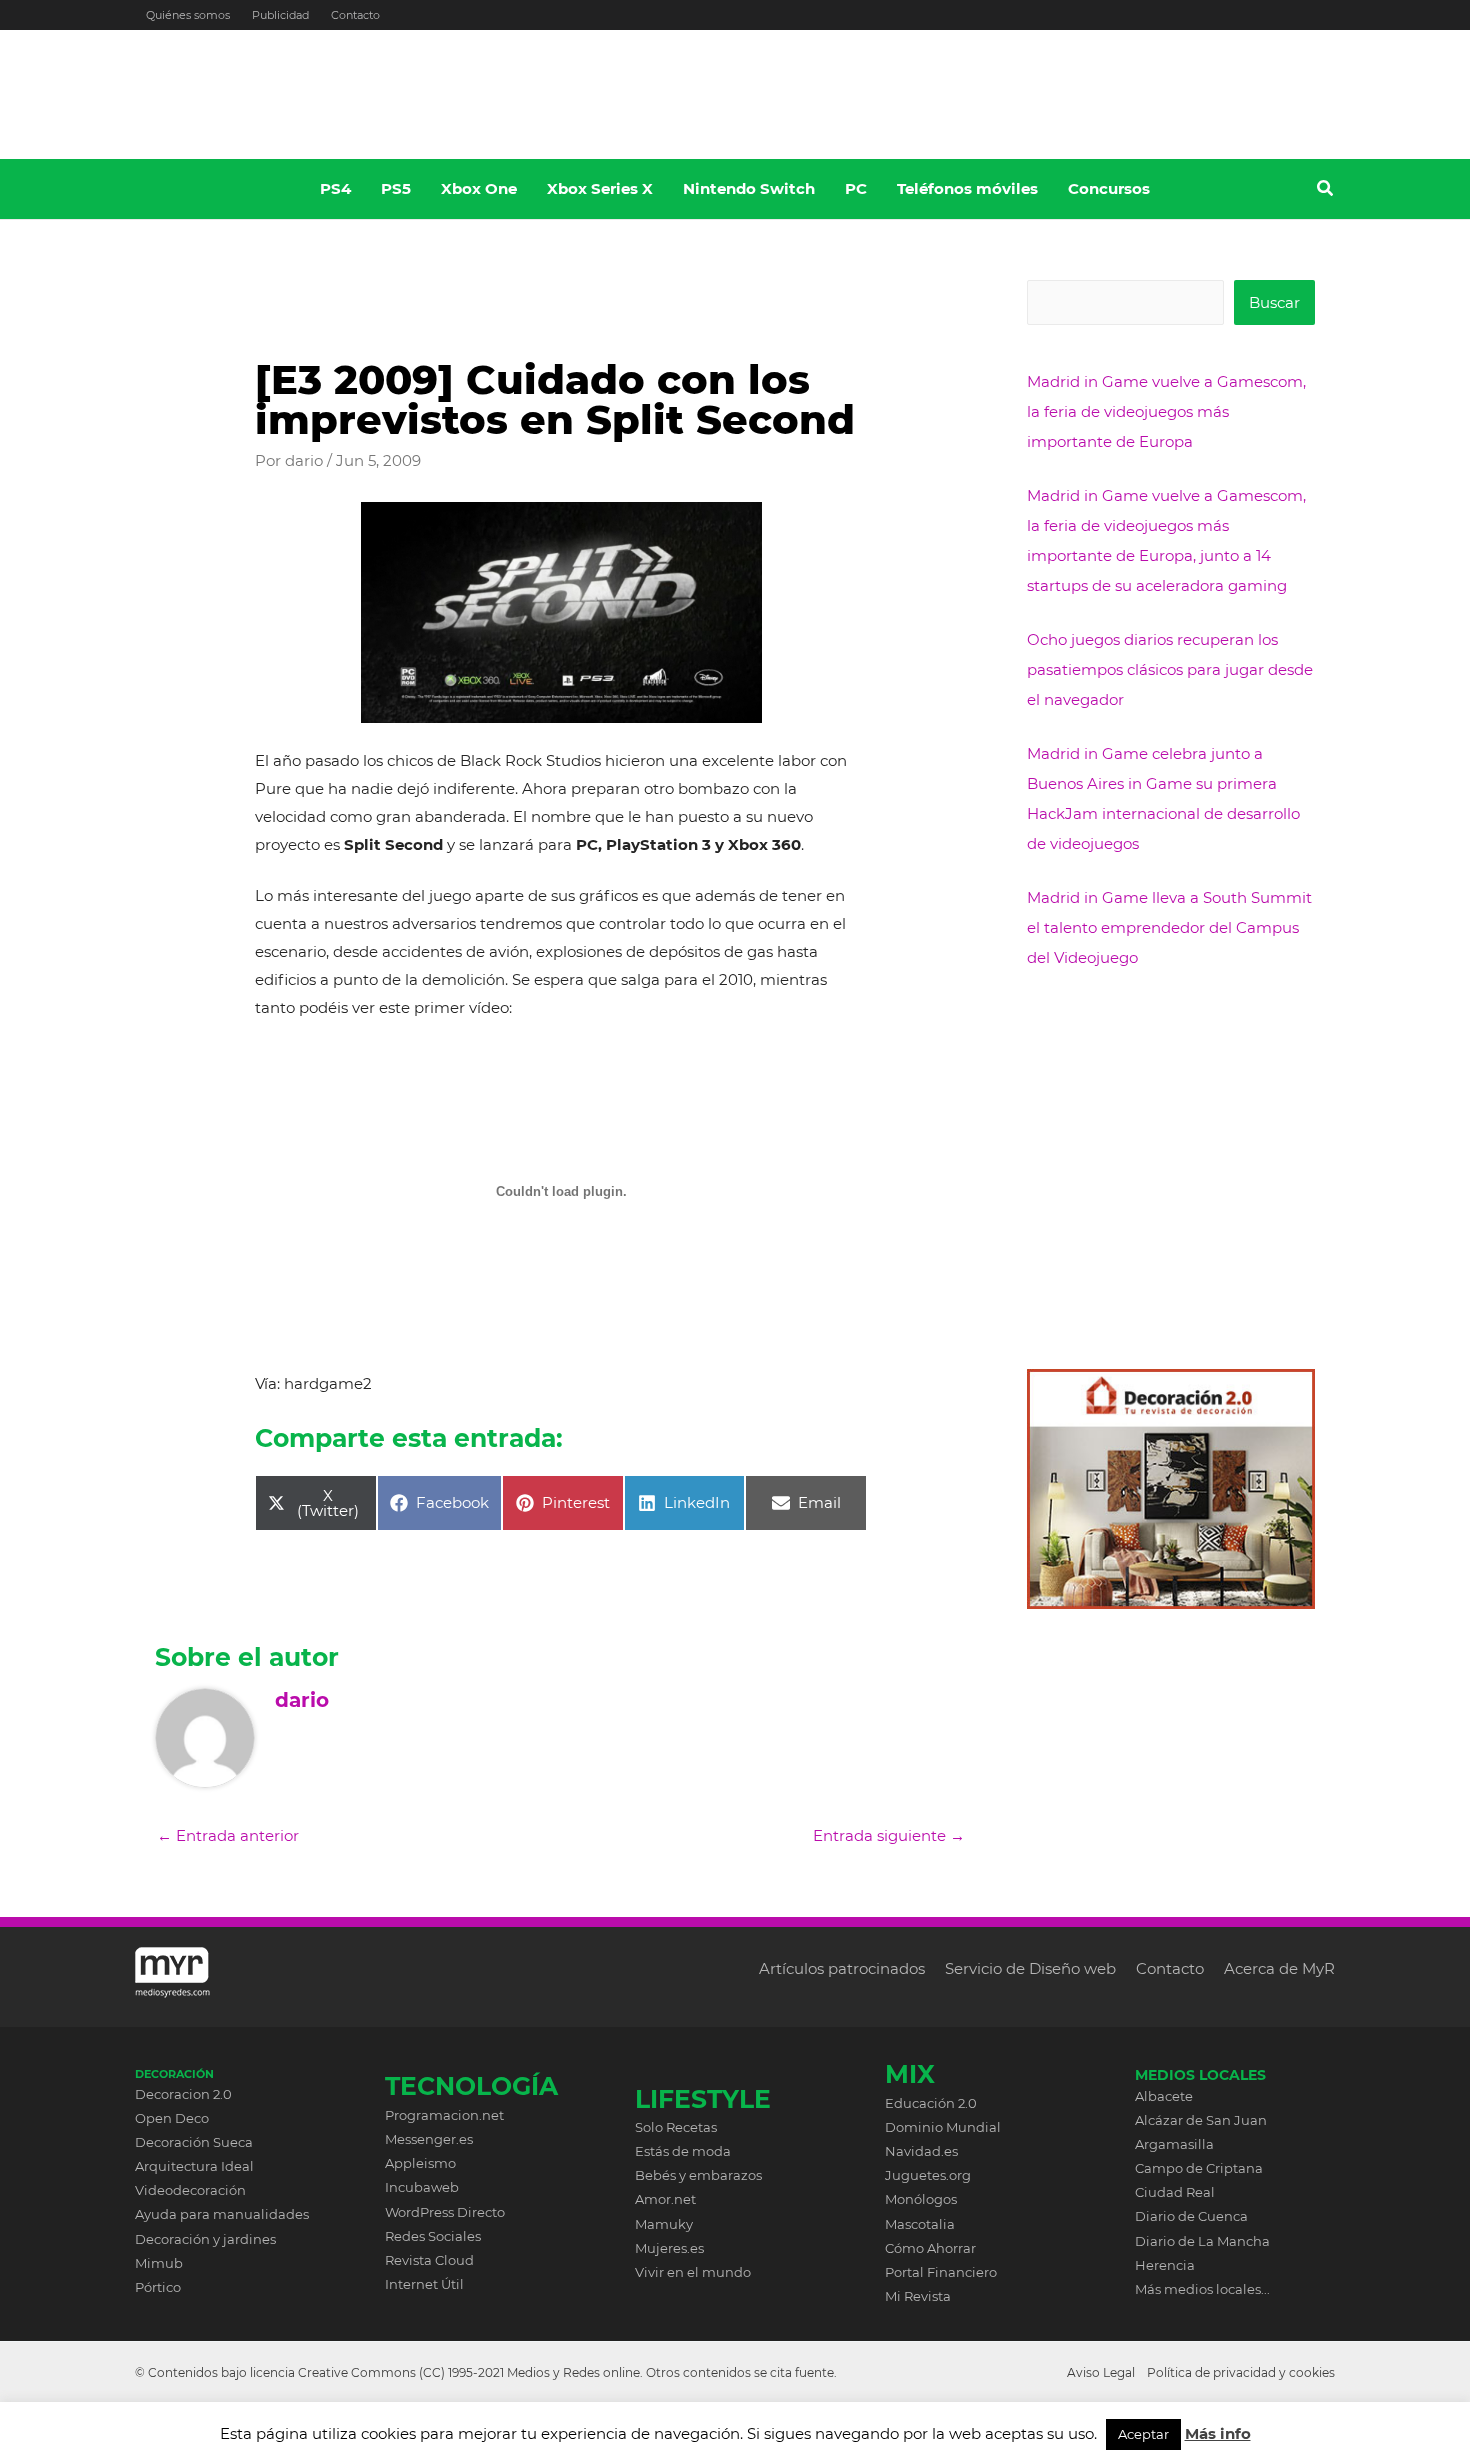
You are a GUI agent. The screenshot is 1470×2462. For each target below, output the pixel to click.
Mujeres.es (669, 2248)
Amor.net (665, 2199)
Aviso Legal (1101, 2372)
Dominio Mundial (943, 2127)
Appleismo (420, 2163)
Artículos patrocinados (842, 1968)
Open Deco (172, 2118)
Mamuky (664, 2224)
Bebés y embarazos (698, 2175)
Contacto (355, 15)
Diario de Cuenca (1191, 2216)
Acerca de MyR (1279, 1968)
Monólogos (921, 2199)
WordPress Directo (445, 2212)
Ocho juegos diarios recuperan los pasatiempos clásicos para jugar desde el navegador (1170, 669)
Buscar (1274, 302)
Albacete (1164, 2096)
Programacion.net (444, 2115)
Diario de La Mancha (1202, 2241)
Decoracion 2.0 (183, 2094)
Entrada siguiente (889, 1835)
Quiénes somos (188, 15)
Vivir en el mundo (693, 2272)
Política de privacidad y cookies (1241, 2372)
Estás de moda (683, 2151)
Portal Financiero (941, 2272)
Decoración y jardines (205, 2239)
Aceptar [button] (1143, 2434)
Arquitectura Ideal (194, 2166)
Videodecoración (190, 2190)
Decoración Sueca (194, 2142)
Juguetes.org (928, 2175)
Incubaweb (422, 2187)
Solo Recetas (676, 2127)
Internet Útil (424, 2284)
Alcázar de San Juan (1201, 2120)
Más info (1218, 2433)
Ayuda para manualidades (222, 2214)
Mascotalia (920, 2224)
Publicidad (280, 15)
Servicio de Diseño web (1030, 1968)
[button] (1326, 191)
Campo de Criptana (1199, 2168)
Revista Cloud (429, 2260)
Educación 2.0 (931, 2103)
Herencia (1165, 2265)
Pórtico (158, 2287)
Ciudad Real (1175, 2192)
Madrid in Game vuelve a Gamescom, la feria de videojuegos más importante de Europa (1166, 411)
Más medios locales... (1202, 2289)
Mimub (159, 2263)
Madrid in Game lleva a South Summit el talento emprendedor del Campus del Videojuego (1169, 927)
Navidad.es (921, 2151)
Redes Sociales (433, 2236)
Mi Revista (918, 2296)
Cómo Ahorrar (930, 2248)
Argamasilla (1174, 2144)
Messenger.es (429, 2139)
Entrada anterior (228, 1835)
